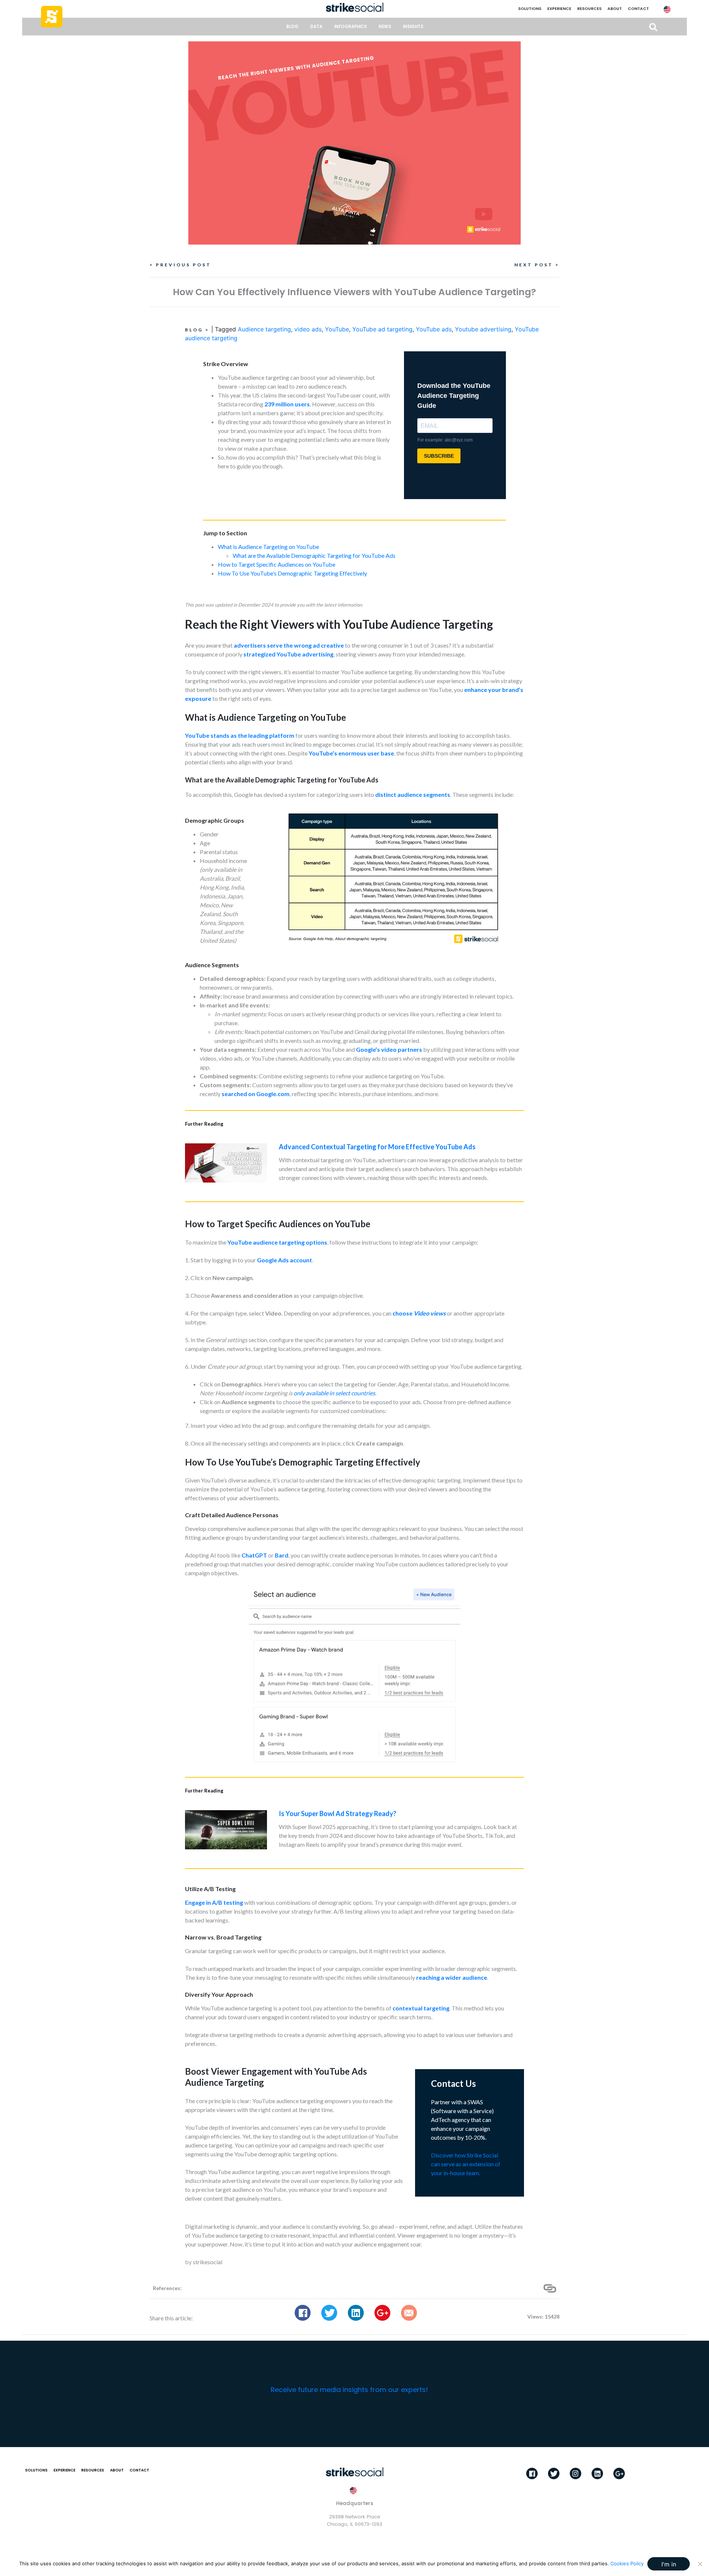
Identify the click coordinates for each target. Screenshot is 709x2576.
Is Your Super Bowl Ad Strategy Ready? (338, 1814)
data (316, 27)
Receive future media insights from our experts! (349, 2390)
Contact (638, 9)
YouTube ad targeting (382, 329)
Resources (589, 9)
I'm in (669, 2564)
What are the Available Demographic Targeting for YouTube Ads (314, 555)
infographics (350, 27)
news (385, 27)
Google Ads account (285, 1260)
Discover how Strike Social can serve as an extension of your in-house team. (466, 2164)
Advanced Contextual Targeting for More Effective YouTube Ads (377, 1147)
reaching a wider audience (452, 1977)
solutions (530, 9)
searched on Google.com (256, 1094)
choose (419, 1313)
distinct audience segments (413, 794)
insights (413, 27)
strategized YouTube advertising (288, 654)
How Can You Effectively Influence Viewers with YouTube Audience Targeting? (354, 292)
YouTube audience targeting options (277, 1242)
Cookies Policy (627, 2563)
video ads (308, 329)
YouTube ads (434, 329)
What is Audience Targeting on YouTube (268, 547)
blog (292, 27)
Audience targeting (264, 329)
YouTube (337, 329)
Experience (559, 9)
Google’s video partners (389, 1049)
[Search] (653, 27)
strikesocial (208, 2262)
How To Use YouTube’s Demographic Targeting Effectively (292, 573)
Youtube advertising (483, 329)
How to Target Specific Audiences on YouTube (277, 564)
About (615, 9)
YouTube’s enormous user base (351, 753)
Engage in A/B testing (214, 1902)
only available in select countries (334, 1393)
